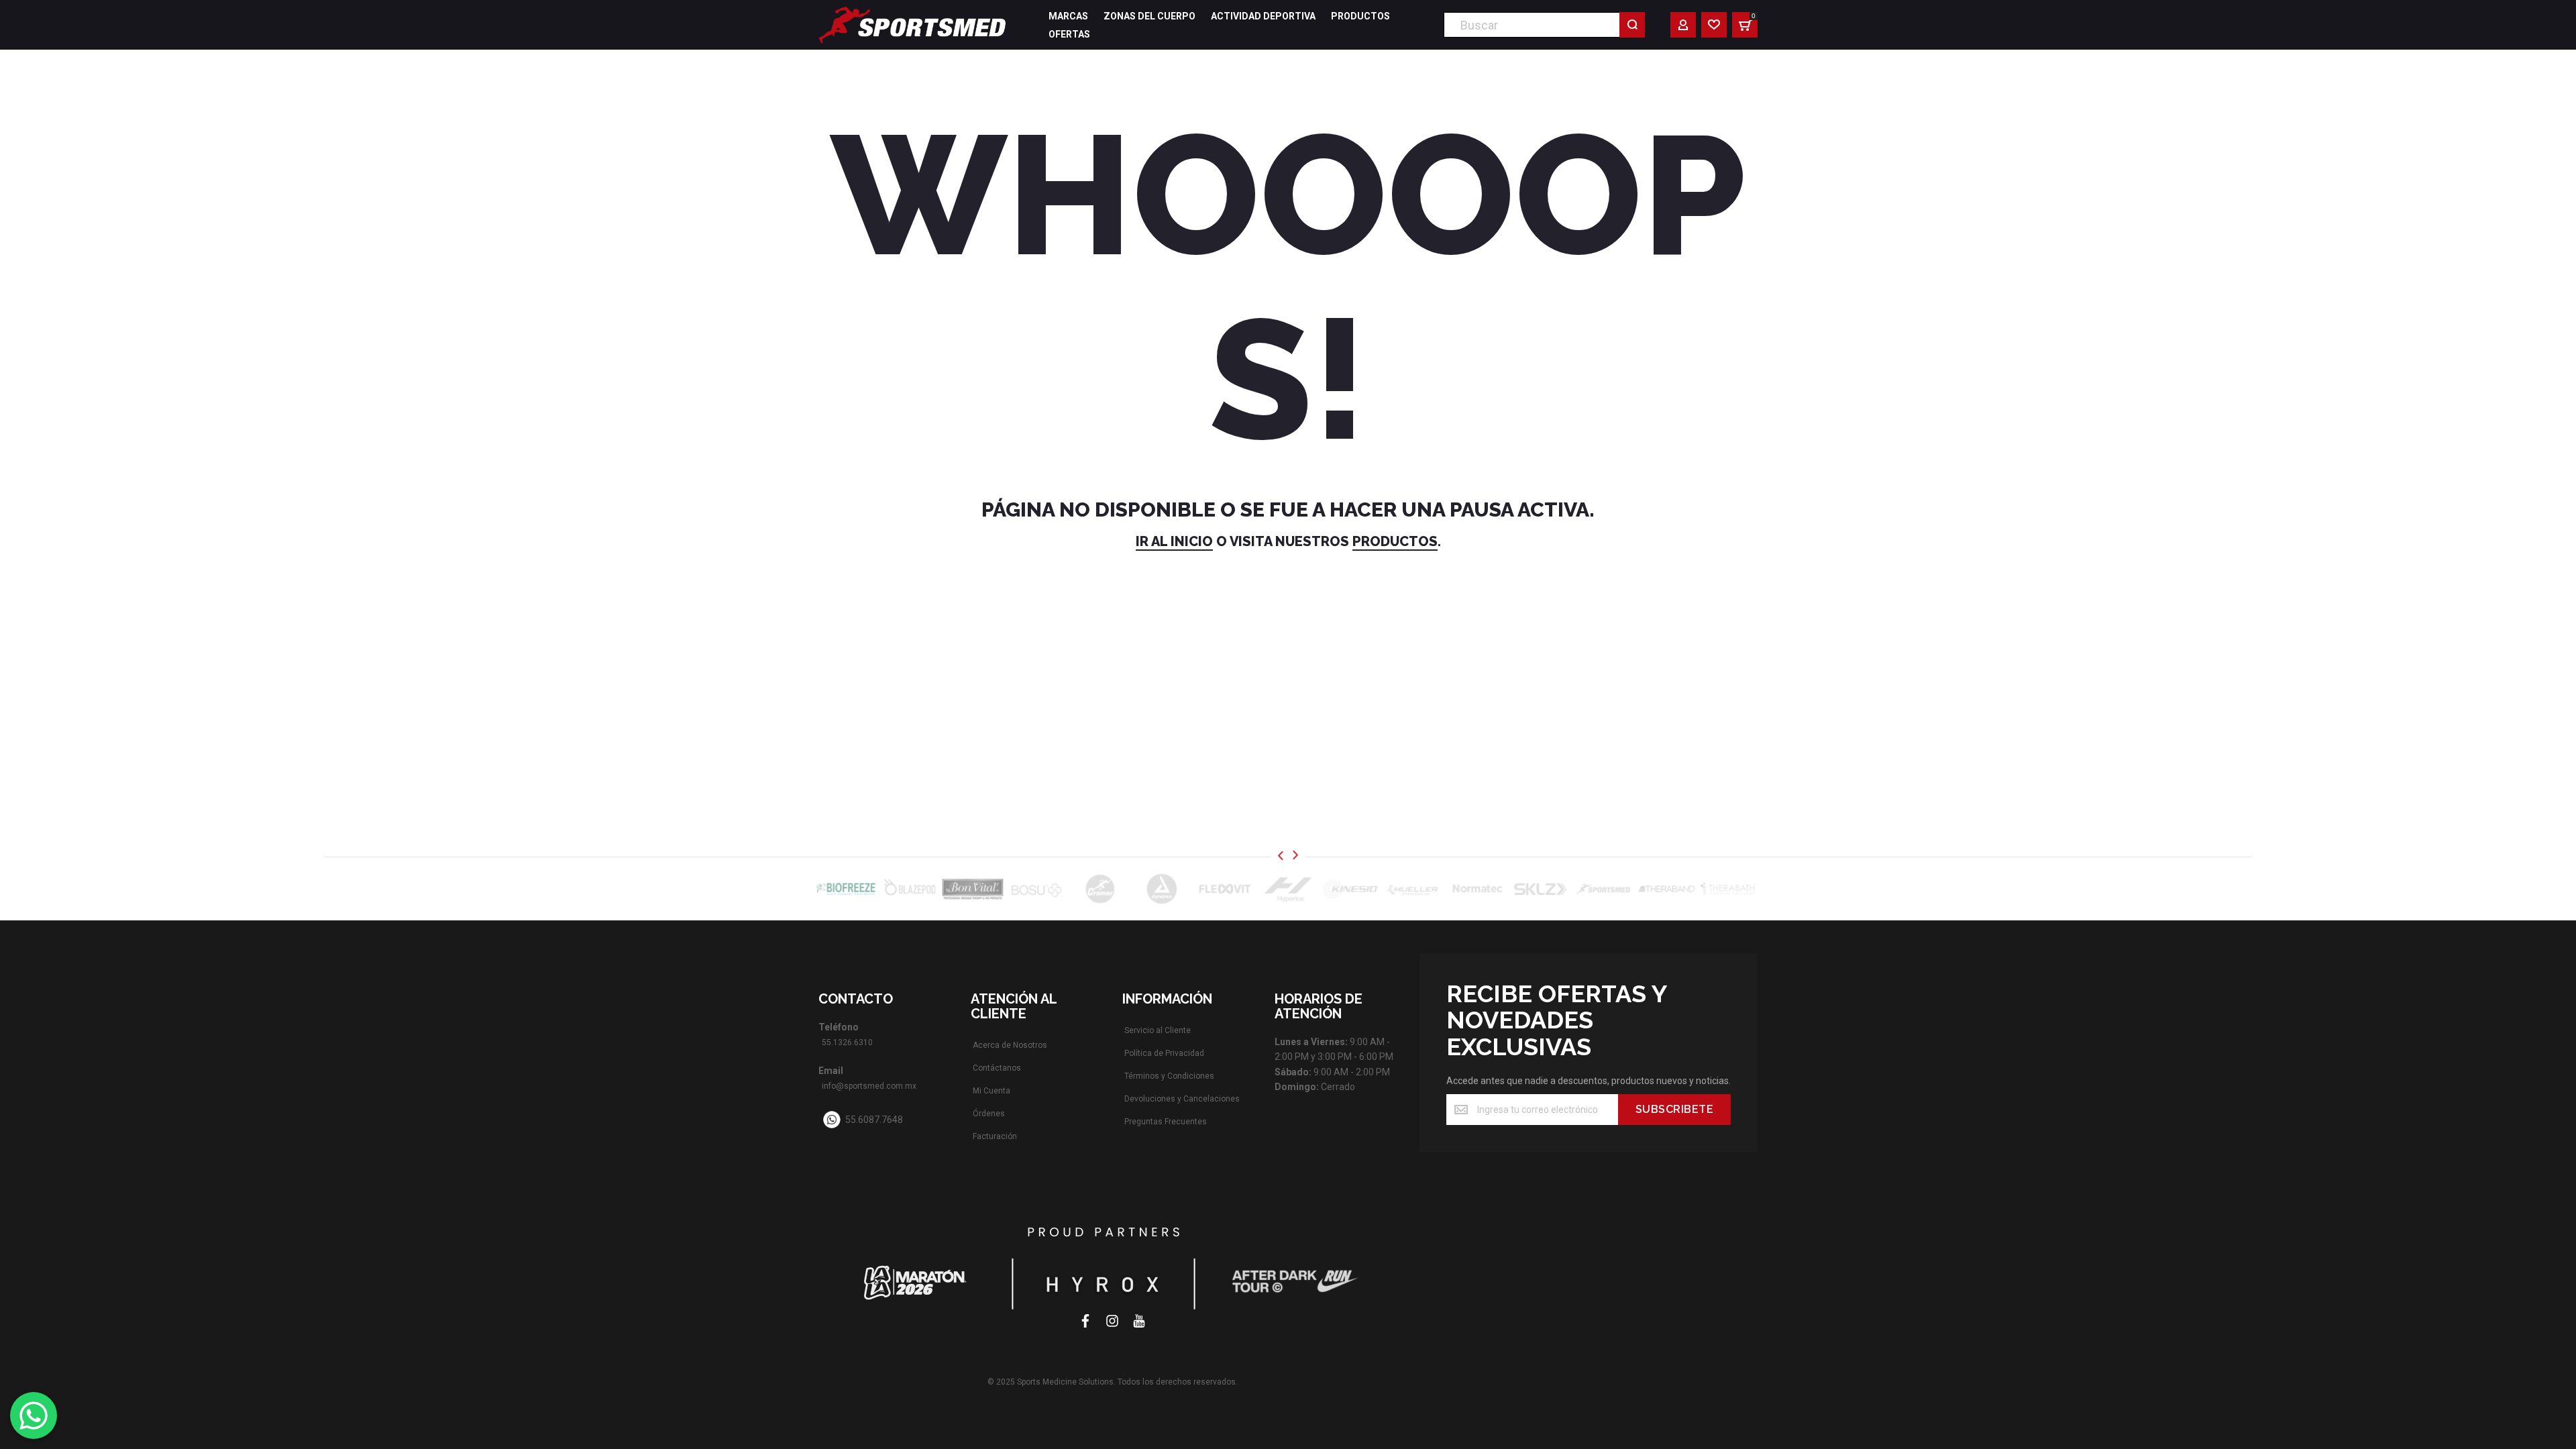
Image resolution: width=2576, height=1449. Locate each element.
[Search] (1632, 25)
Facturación (995, 1136)
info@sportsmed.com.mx (869, 1086)
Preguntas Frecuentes (1166, 1122)
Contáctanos (997, 1068)
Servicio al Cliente (1158, 1030)
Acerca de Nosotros (1010, 1045)
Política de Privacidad (1164, 1053)
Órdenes (989, 1114)
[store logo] (912, 25)
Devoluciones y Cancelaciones (1182, 1099)
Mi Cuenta (991, 1091)
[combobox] (1544, 25)
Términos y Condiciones (1169, 1076)
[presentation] (1281, 856)
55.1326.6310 (847, 1042)
